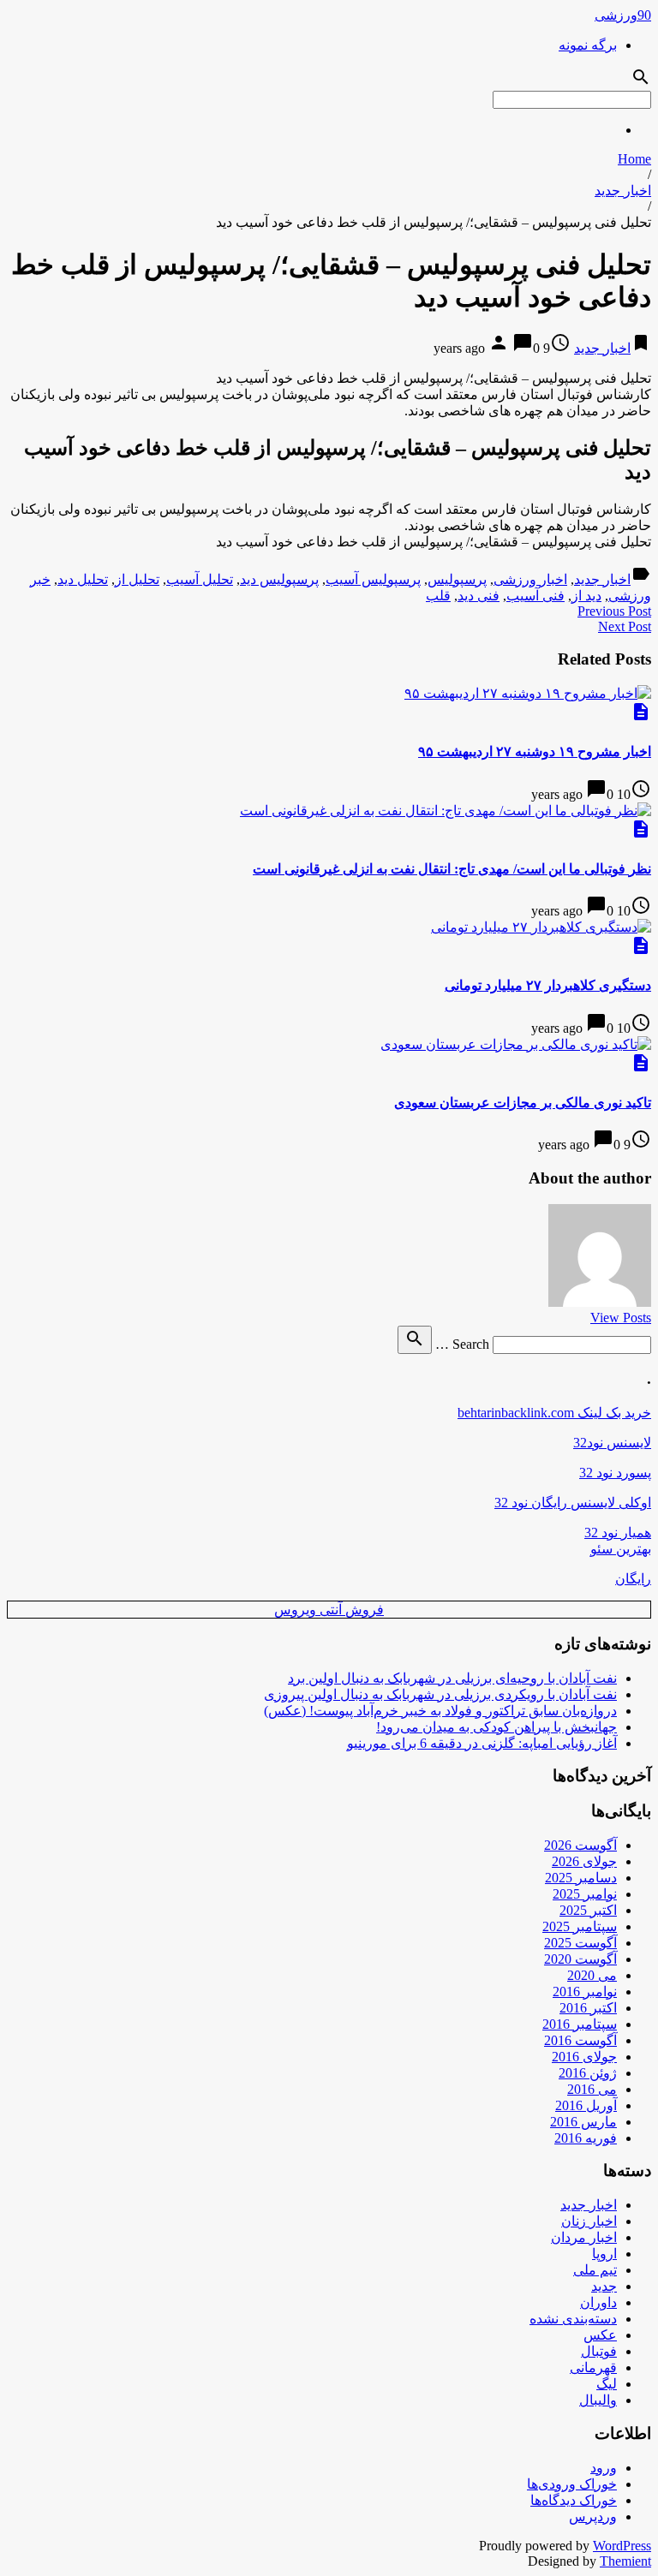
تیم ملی (595, 2270)
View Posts (621, 1318)
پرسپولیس (457, 579)
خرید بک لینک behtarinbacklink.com (554, 1413)
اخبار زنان (589, 2221)
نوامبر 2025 (585, 1894)
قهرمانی (593, 2367)
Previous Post (614, 611)
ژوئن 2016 (588, 2073)
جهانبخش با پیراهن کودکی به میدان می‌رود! (496, 1727)
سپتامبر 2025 (580, 1926)
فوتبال (599, 2351)
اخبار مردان (584, 2237)
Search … (462, 1344)
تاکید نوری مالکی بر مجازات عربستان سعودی (523, 1103)
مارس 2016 (583, 2122)
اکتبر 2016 (588, 2008)
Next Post (625, 626)
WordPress (622, 2546)
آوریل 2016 (586, 2105)
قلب (438, 596)
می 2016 (592, 2089)
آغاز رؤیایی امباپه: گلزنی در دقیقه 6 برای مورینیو (482, 1743)
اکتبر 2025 (588, 1910)
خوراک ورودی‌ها (572, 2484)
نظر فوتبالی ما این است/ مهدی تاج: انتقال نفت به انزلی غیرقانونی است (452, 869)
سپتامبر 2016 (580, 2024)
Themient (625, 2561)
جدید (604, 2286)
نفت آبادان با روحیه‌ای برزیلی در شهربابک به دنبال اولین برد (452, 1678)
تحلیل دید (83, 579)
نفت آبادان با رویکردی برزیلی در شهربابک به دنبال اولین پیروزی (440, 1694)
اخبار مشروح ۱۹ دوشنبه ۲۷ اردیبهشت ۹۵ (535, 751)
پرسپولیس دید (279, 579)
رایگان (633, 1579)
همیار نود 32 (618, 1532)
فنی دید (479, 596)
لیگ (607, 2384)
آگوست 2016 (580, 2040)
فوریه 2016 (586, 2138)
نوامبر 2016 (585, 1992)
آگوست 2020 (580, 1959)
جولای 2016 (584, 2057)
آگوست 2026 (580, 1845)
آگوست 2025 (580, 1943)
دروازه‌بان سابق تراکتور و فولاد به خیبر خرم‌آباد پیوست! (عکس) (440, 1711)
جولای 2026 (584, 1861)
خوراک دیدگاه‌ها (574, 2500)
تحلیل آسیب (200, 579)
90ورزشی (623, 15)
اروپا (604, 2254)
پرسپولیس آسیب (373, 579)
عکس (600, 2335)
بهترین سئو (621, 1549)
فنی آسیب (535, 596)
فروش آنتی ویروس (329, 1610)
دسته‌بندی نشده (573, 2319)
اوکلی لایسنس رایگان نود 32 (573, 1503)
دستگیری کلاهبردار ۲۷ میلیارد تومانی (548, 985)
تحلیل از (137, 579)
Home (634, 159)
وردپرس (593, 2516)
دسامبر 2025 (581, 1878)
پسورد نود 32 (615, 1473)
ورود (604, 2468)
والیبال (598, 2400)
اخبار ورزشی (530, 579)
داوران (598, 2302)
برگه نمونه (588, 45)
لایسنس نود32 (612, 1443)
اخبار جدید (623, 191)
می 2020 (592, 1975)
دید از (586, 596)
